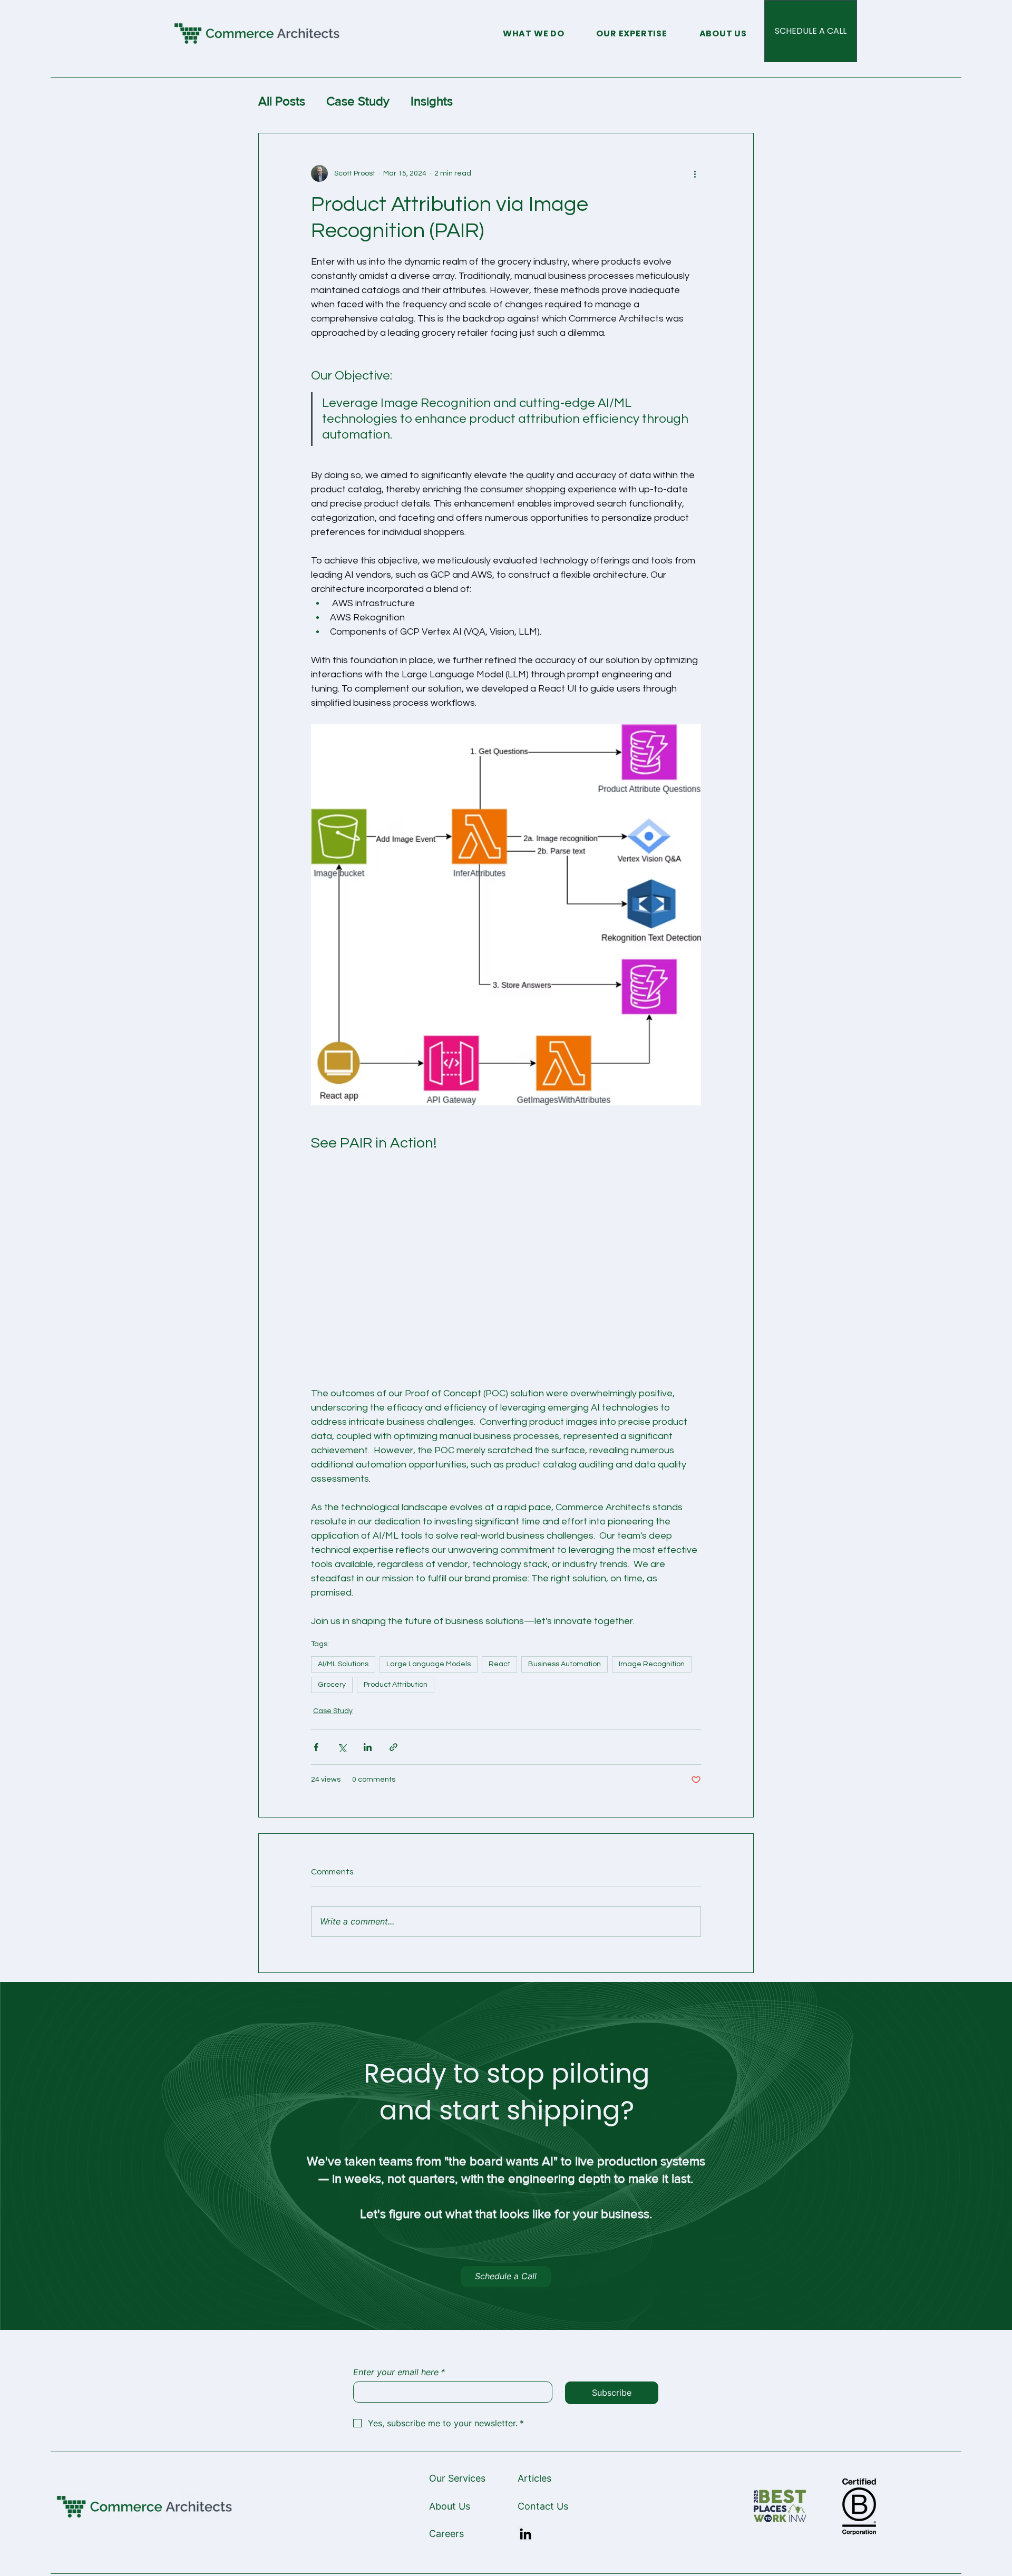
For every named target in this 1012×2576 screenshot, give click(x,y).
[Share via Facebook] (316, 1747)
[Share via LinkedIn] (368, 1747)
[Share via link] (393, 1747)
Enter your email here (399, 2372)
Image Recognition (652, 1664)
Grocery (332, 1685)
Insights (432, 101)
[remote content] (506, 1255)
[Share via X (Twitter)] (342, 1747)
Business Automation (565, 1664)
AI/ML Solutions (343, 1664)
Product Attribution (396, 1685)
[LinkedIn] (526, 2534)
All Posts (282, 101)
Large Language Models (429, 1664)
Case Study (358, 101)
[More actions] (695, 173)
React (499, 1664)
